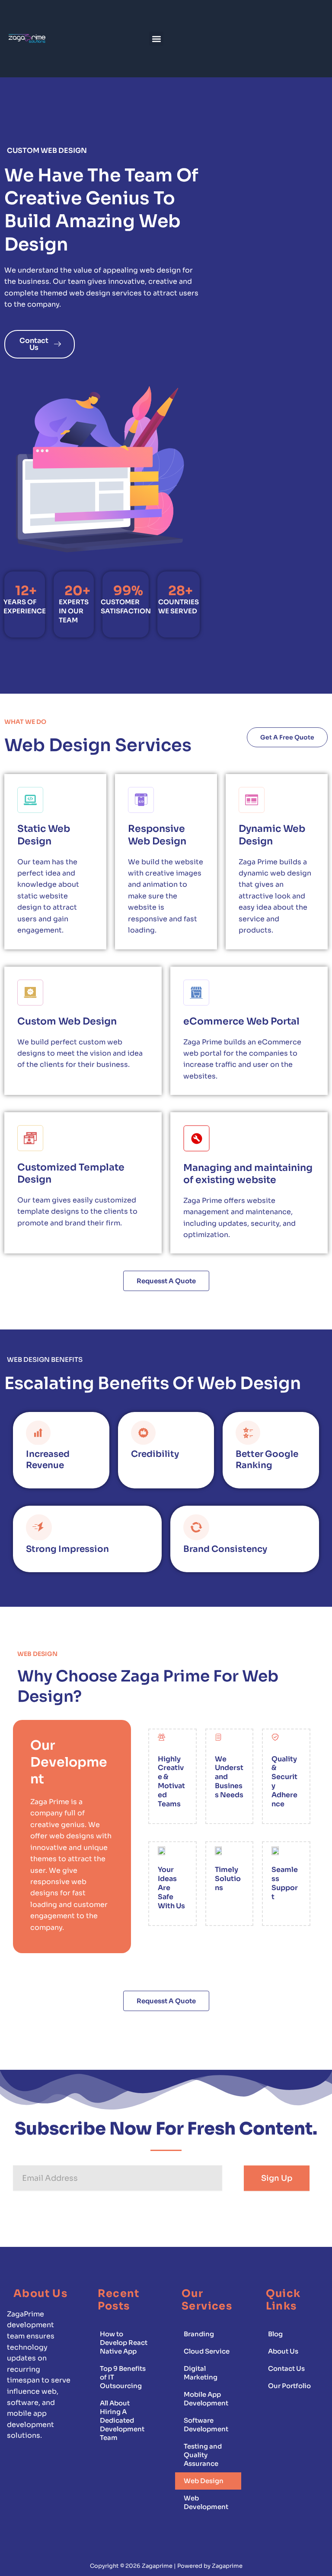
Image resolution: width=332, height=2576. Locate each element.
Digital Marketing (201, 2373)
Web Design (204, 2481)
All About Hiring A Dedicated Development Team (122, 2420)
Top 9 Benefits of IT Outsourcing (123, 2377)
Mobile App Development (206, 2399)
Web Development (206, 2502)
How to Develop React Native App (124, 2343)
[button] (156, 39)
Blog (275, 2334)
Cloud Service (207, 2351)
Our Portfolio (289, 2386)
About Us (283, 2351)
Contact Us (286, 2368)
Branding (199, 2334)
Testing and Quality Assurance (203, 2455)
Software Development (206, 2425)
